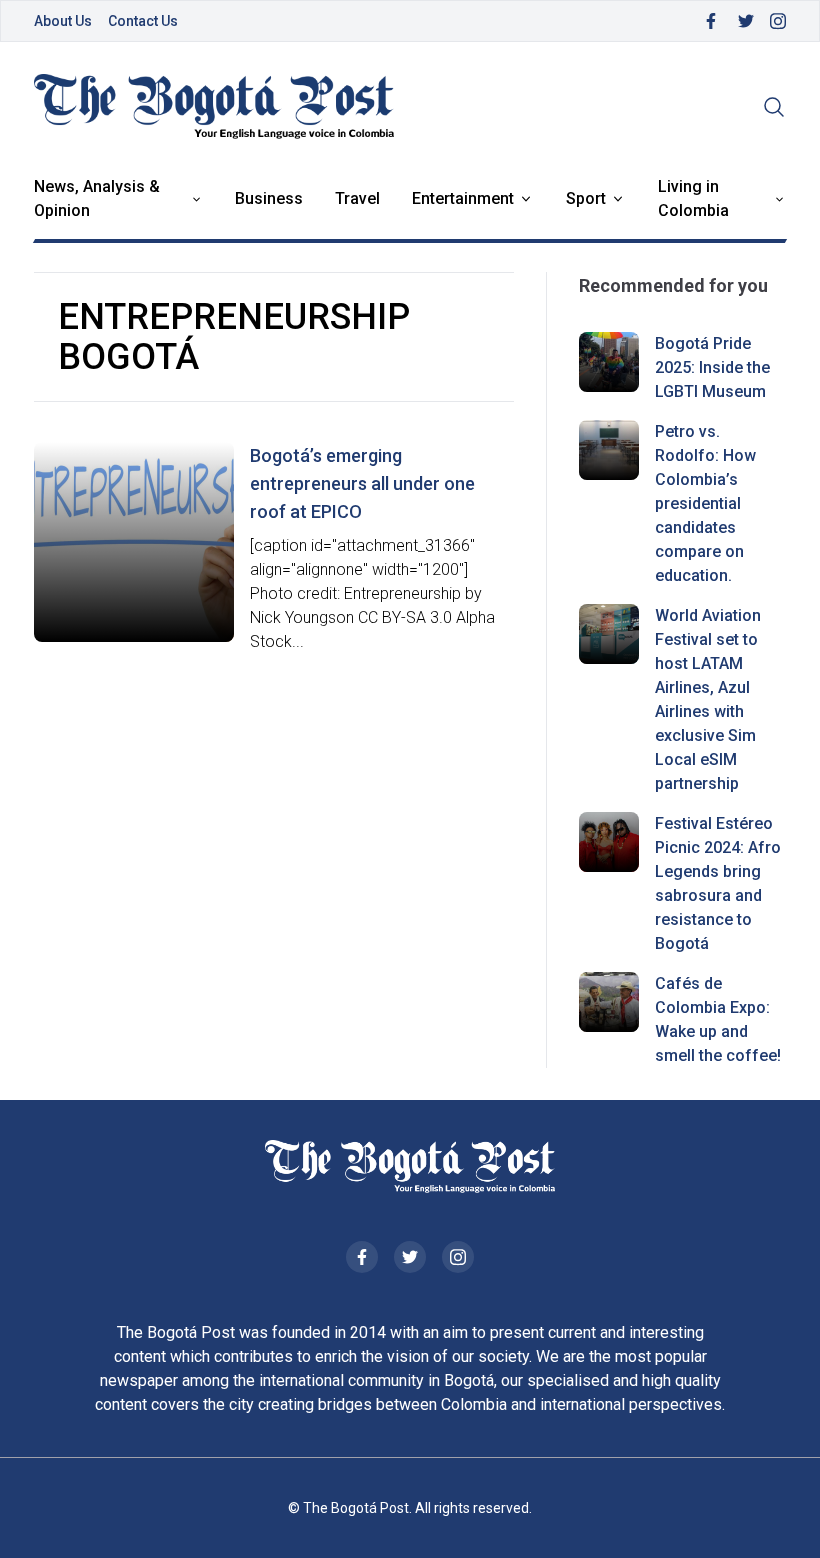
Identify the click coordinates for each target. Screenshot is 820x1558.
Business (269, 198)
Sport (586, 198)
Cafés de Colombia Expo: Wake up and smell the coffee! (718, 1019)
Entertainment (463, 198)
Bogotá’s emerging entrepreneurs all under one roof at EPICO (362, 483)
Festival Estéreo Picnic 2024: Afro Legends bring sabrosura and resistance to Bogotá (718, 883)
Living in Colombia (693, 198)
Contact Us (143, 21)
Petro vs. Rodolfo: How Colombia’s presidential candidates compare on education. (705, 503)
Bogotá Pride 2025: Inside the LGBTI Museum (712, 367)
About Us (63, 21)
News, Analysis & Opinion (97, 198)
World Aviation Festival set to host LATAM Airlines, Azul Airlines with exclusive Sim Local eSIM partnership (708, 699)
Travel (357, 198)
